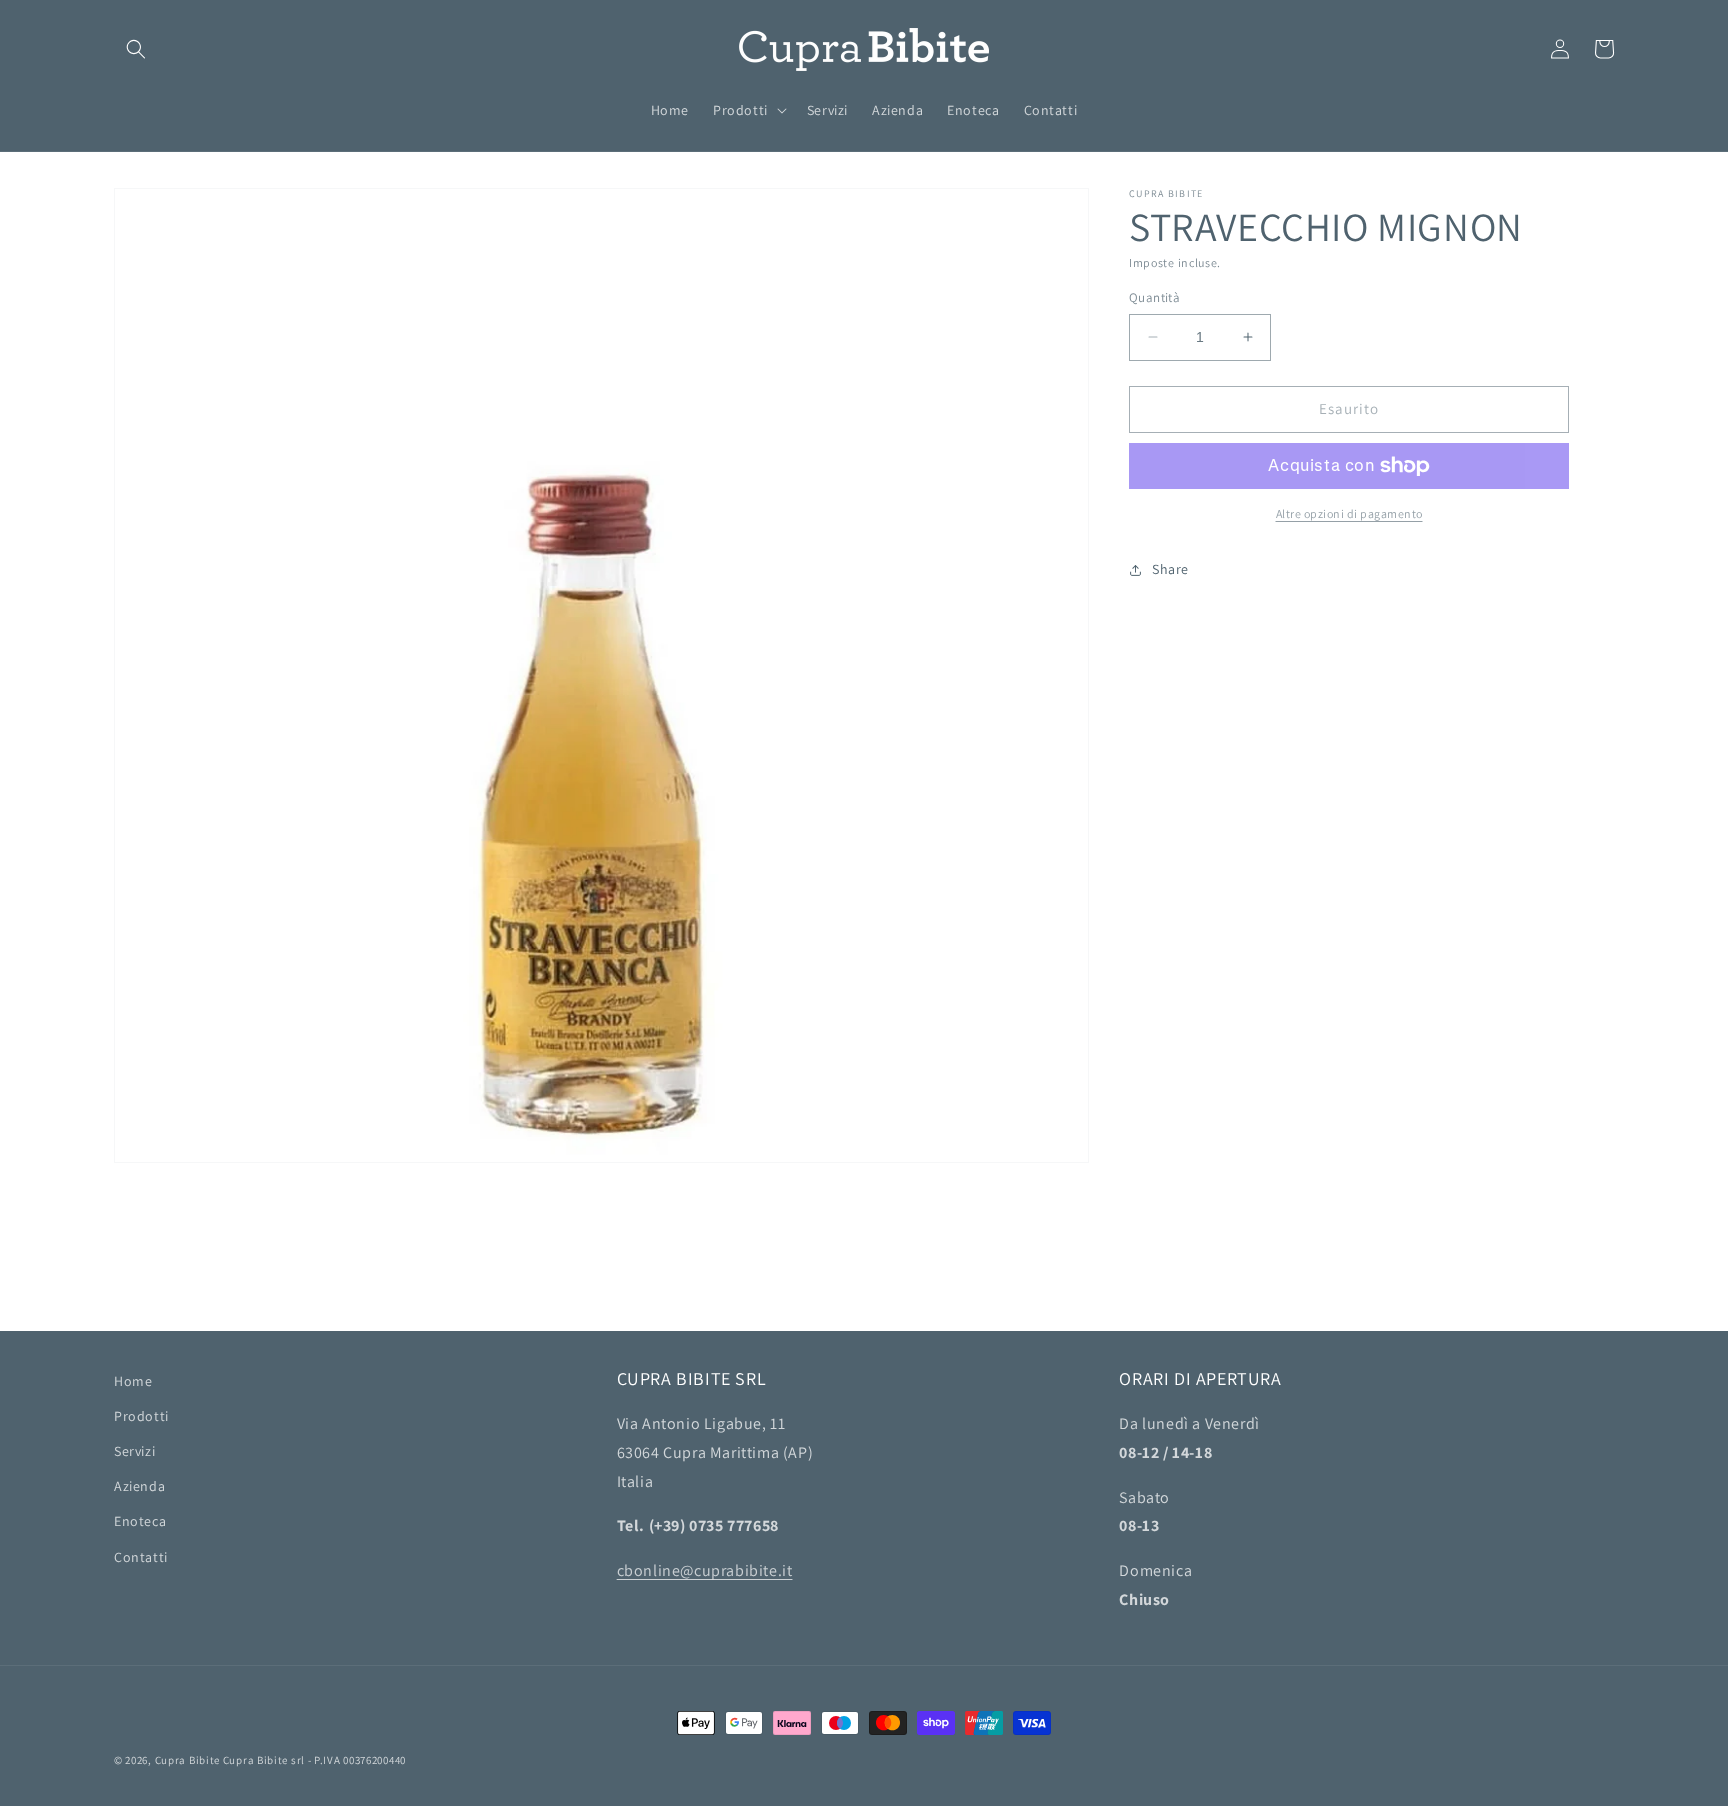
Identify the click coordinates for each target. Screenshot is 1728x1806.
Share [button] (1170, 569)
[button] (136, 49)
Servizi (134, 1451)
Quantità (1154, 297)
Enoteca (140, 1521)
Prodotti (141, 1416)
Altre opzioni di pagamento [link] (1349, 513)
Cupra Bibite (187, 1760)
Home (133, 1381)
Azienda (139, 1486)
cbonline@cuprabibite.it (705, 1570)
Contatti (141, 1557)
